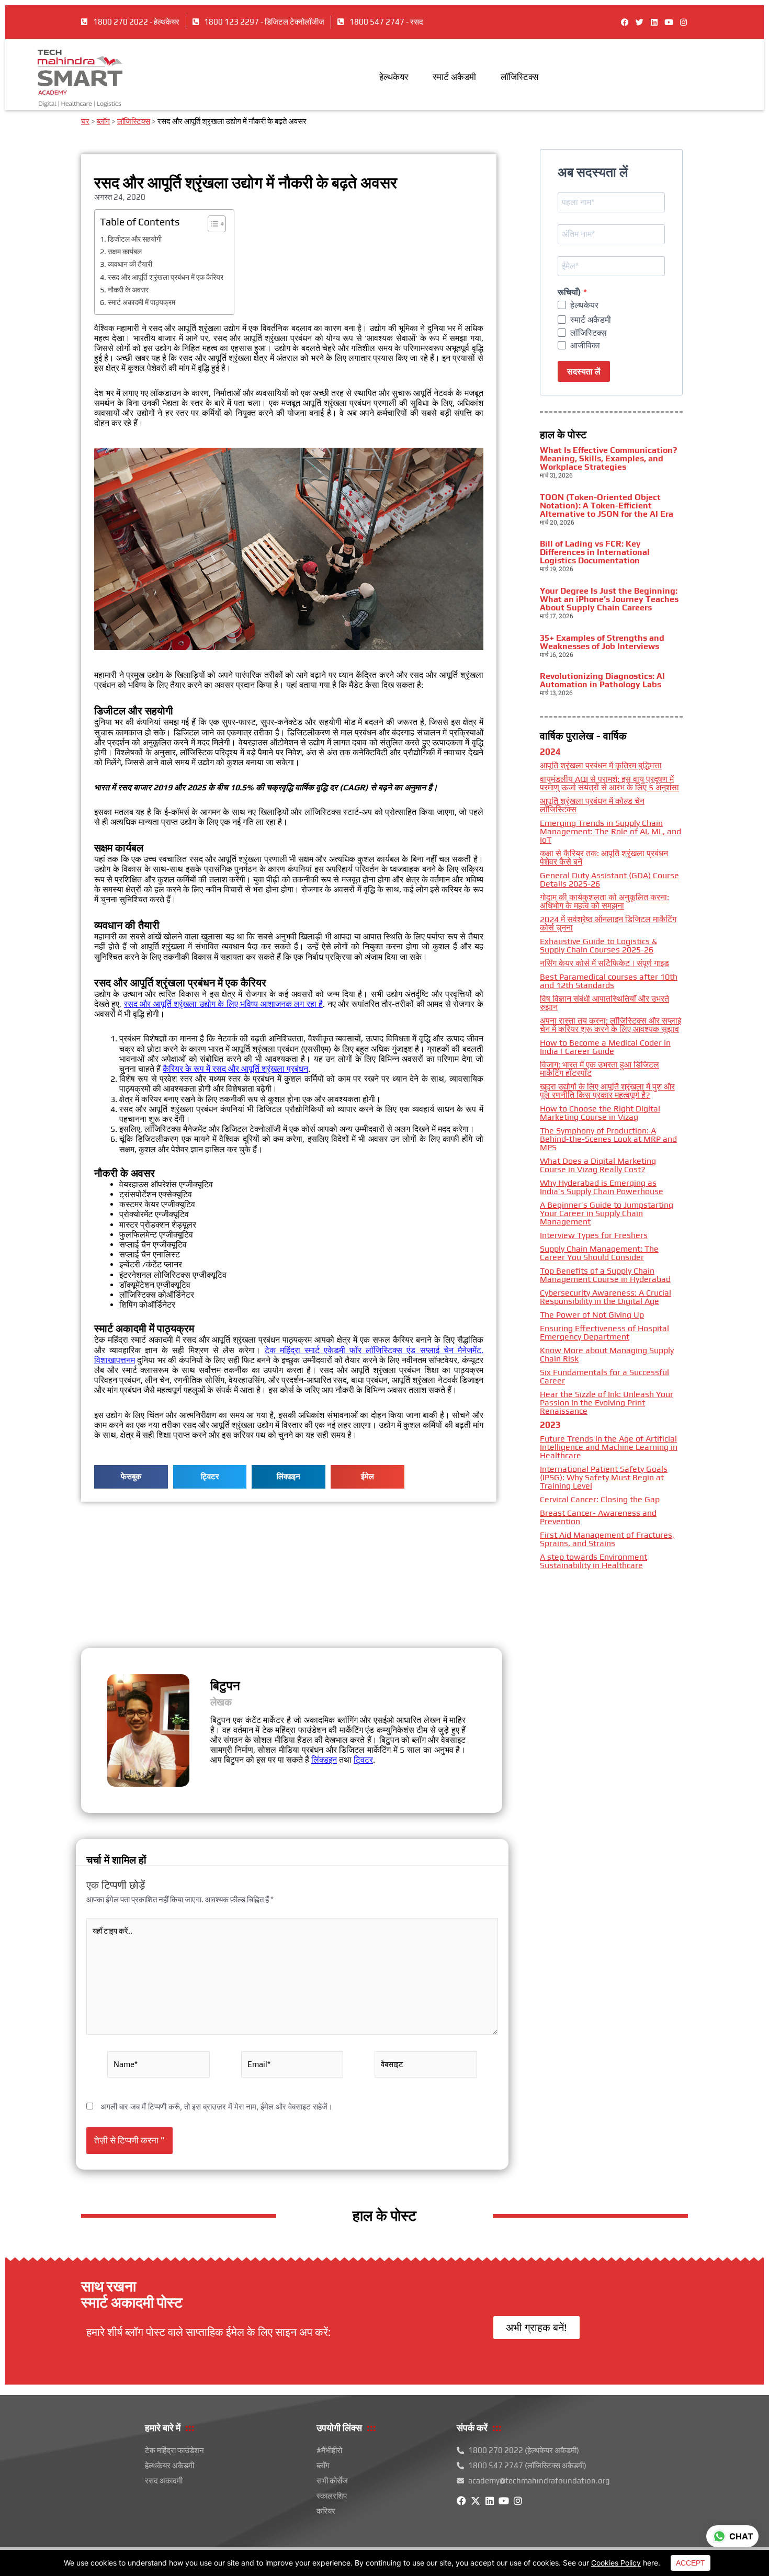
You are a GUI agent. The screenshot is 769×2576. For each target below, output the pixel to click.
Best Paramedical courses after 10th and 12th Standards (609, 981)
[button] (131, 1477)
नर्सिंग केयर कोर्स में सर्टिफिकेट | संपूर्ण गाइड (604, 963)
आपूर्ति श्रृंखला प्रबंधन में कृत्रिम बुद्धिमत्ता (601, 765)
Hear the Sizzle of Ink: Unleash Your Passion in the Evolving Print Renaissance (607, 1403)
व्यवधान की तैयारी (130, 264)
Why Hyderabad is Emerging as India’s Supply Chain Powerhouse (602, 1187)
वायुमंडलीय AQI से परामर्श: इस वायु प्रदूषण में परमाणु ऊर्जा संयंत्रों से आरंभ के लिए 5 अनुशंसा (609, 783)
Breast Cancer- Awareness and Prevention (598, 1517)
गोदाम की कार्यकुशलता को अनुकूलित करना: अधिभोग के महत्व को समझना (604, 901)
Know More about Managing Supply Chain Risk (607, 1354)
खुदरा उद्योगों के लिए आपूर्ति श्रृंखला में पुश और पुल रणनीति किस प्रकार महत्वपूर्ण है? (607, 1091)
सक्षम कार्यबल (125, 251)
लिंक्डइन (324, 1760)
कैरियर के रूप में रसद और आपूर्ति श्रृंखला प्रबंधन (235, 1069)
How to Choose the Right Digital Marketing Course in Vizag (600, 1113)
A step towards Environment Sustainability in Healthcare (593, 1561)
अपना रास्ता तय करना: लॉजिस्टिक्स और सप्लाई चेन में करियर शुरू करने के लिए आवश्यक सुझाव (610, 1025)
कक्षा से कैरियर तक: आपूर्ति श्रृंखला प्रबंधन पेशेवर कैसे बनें (604, 858)
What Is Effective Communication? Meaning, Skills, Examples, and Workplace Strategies (608, 458)
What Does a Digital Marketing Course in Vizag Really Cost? (598, 1165)
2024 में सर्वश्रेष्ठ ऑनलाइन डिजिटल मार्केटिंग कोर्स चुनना (608, 923)
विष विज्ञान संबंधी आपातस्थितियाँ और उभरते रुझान (604, 1003)
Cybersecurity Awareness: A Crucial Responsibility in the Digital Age (606, 1297)
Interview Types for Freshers (594, 1235)
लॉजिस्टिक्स (519, 77)
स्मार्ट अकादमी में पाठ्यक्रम (142, 302)
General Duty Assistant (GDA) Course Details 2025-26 (609, 880)
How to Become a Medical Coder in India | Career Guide (605, 1047)
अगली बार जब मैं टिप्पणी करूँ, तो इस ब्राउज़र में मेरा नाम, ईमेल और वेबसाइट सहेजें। (217, 2107)
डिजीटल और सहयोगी (135, 239)
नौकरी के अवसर (128, 290)
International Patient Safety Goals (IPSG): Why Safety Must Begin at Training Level (604, 1477)
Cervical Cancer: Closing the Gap (600, 1499)
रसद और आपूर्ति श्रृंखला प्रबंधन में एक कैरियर (166, 277)
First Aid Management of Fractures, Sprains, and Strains (607, 1539)
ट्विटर (363, 1760)
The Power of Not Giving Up (592, 1315)
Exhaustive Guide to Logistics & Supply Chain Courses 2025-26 (598, 945)
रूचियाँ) (570, 292)
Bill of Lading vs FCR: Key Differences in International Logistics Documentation (595, 552)
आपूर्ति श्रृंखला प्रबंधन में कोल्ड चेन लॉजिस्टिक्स (592, 805)
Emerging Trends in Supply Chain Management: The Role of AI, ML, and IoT (610, 831)
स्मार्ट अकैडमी (454, 77)
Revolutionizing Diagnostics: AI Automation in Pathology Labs (602, 680)
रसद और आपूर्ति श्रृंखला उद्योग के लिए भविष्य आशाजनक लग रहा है (223, 1004)
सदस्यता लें (584, 372)
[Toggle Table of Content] (212, 224)
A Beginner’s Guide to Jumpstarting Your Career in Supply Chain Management (607, 1213)
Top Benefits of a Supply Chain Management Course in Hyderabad (605, 1275)
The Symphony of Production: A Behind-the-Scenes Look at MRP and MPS (608, 1139)
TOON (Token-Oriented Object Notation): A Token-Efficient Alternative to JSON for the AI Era (607, 506)
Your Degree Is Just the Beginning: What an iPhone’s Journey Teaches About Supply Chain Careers (609, 599)
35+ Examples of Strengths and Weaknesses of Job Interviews (602, 642)
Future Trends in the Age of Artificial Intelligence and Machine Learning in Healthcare (609, 1447)
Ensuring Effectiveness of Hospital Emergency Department (604, 1332)
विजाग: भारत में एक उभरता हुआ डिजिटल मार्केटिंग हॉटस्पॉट (600, 1069)
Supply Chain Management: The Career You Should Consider (599, 1253)
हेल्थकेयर (394, 77)
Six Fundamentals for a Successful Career (604, 1376)
